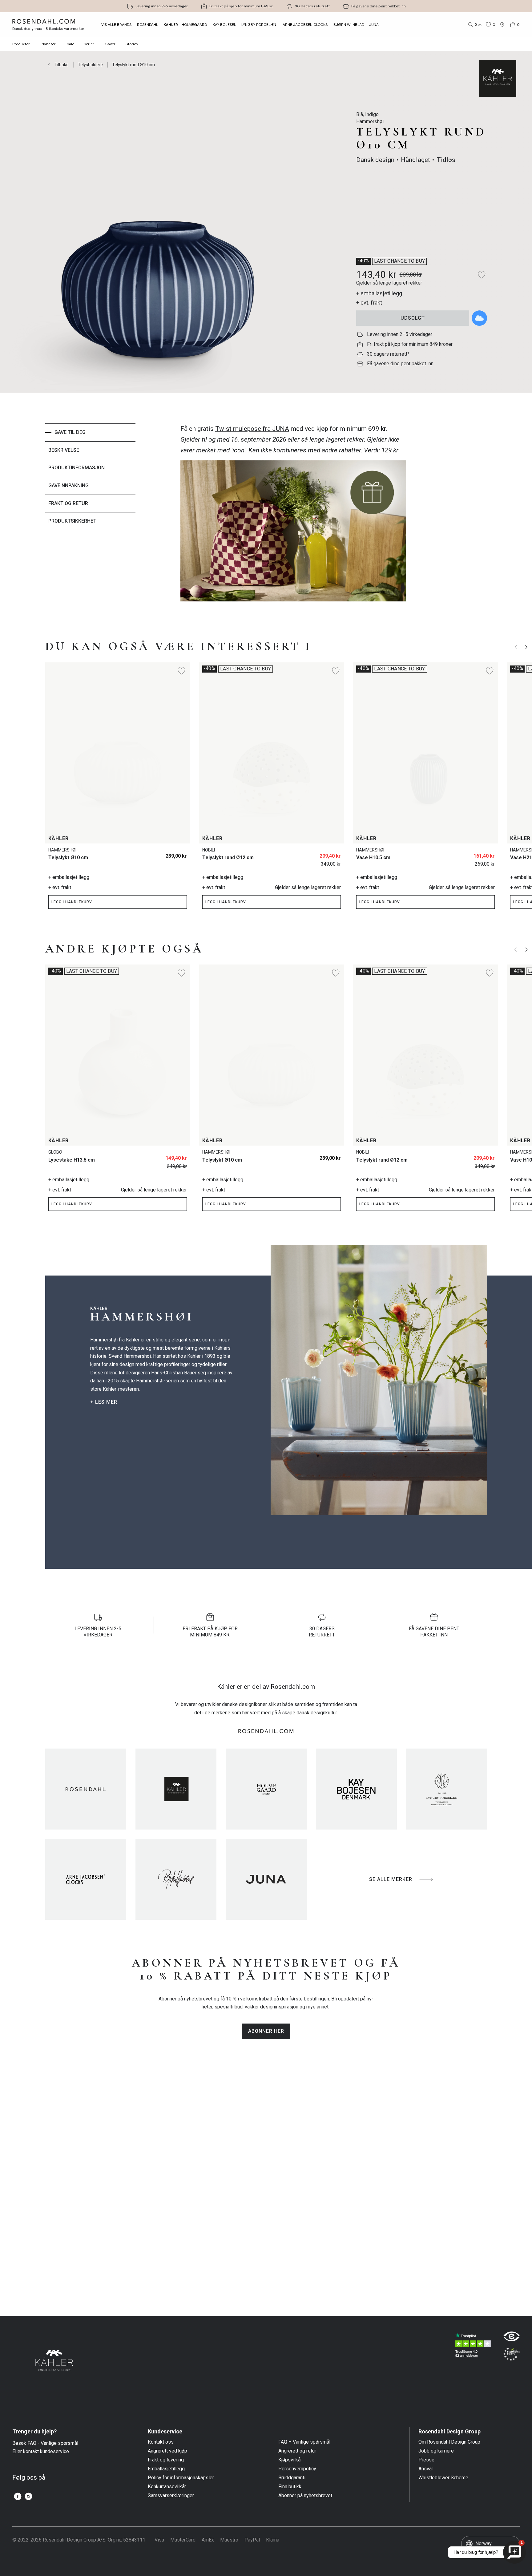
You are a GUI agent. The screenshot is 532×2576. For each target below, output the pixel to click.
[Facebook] (18, 2496)
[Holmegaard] (266, 1789)
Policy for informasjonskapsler (181, 2478)
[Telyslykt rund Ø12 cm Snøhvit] (332, 853)
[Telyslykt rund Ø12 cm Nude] (318, 853)
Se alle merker (391, 1879)
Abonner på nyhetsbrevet (305, 2496)
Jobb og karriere (436, 2451)
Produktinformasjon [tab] (77, 468)
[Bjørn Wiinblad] (176, 1879)
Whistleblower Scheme (443, 2478)
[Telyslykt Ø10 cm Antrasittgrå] (178, 853)
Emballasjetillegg (166, 2469)
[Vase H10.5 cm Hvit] (486, 853)
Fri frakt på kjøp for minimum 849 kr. (241, 6)
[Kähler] (176, 1789)
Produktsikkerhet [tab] (72, 521)
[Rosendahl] (86, 1789)
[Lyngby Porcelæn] (447, 1789)
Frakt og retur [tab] (68, 503)
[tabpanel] (293, 516)
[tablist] (90, 516)
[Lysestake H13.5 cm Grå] (178, 1156)
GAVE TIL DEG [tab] (70, 432)
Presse (426, 2460)
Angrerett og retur (297, 2451)
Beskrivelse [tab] (64, 450)
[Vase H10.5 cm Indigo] (472, 853)
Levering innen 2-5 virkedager (162, 6)
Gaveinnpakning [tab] (69, 485)
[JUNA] (266, 1879)
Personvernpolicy (297, 2469)
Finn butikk (290, 2487)
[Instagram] (28, 2496)
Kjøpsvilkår (290, 2460)
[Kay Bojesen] (356, 1789)
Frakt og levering (166, 2460)
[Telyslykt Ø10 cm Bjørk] (165, 853)
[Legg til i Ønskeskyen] (479, 318)
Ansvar (426, 2469)
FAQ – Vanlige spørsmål (304, 2442)
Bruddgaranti (292, 2478)
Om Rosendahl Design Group (449, 2442)
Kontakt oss (161, 2442)
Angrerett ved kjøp (167, 2451)
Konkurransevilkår (167, 2487)
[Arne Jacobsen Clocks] (86, 1879)
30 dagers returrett (312, 6)
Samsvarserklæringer (171, 2496)
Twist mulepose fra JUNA (252, 429)
